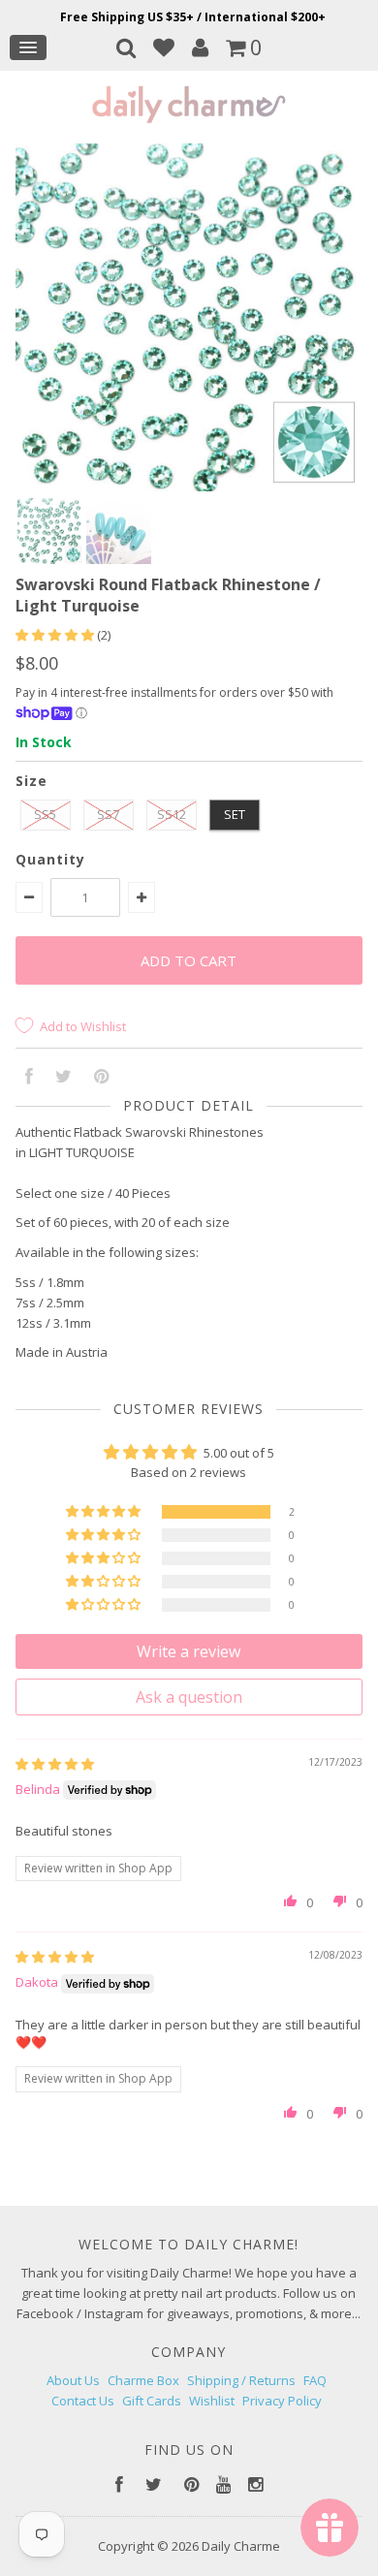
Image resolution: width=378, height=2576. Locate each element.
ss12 (172, 814)
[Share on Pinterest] (101, 1078)
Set (235, 814)
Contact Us (83, 2401)
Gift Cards (152, 2401)
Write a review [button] (189, 1651)
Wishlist (212, 2401)
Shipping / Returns (241, 2380)
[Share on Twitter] (63, 1078)
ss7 (108, 814)
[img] (55, 1764)
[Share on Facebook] (29, 1078)
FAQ (315, 2380)
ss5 (45, 814)
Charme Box (143, 2380)
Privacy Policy (282, 2401)
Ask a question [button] (189, 1697)
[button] (56, 635)
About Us (73, 2380)
